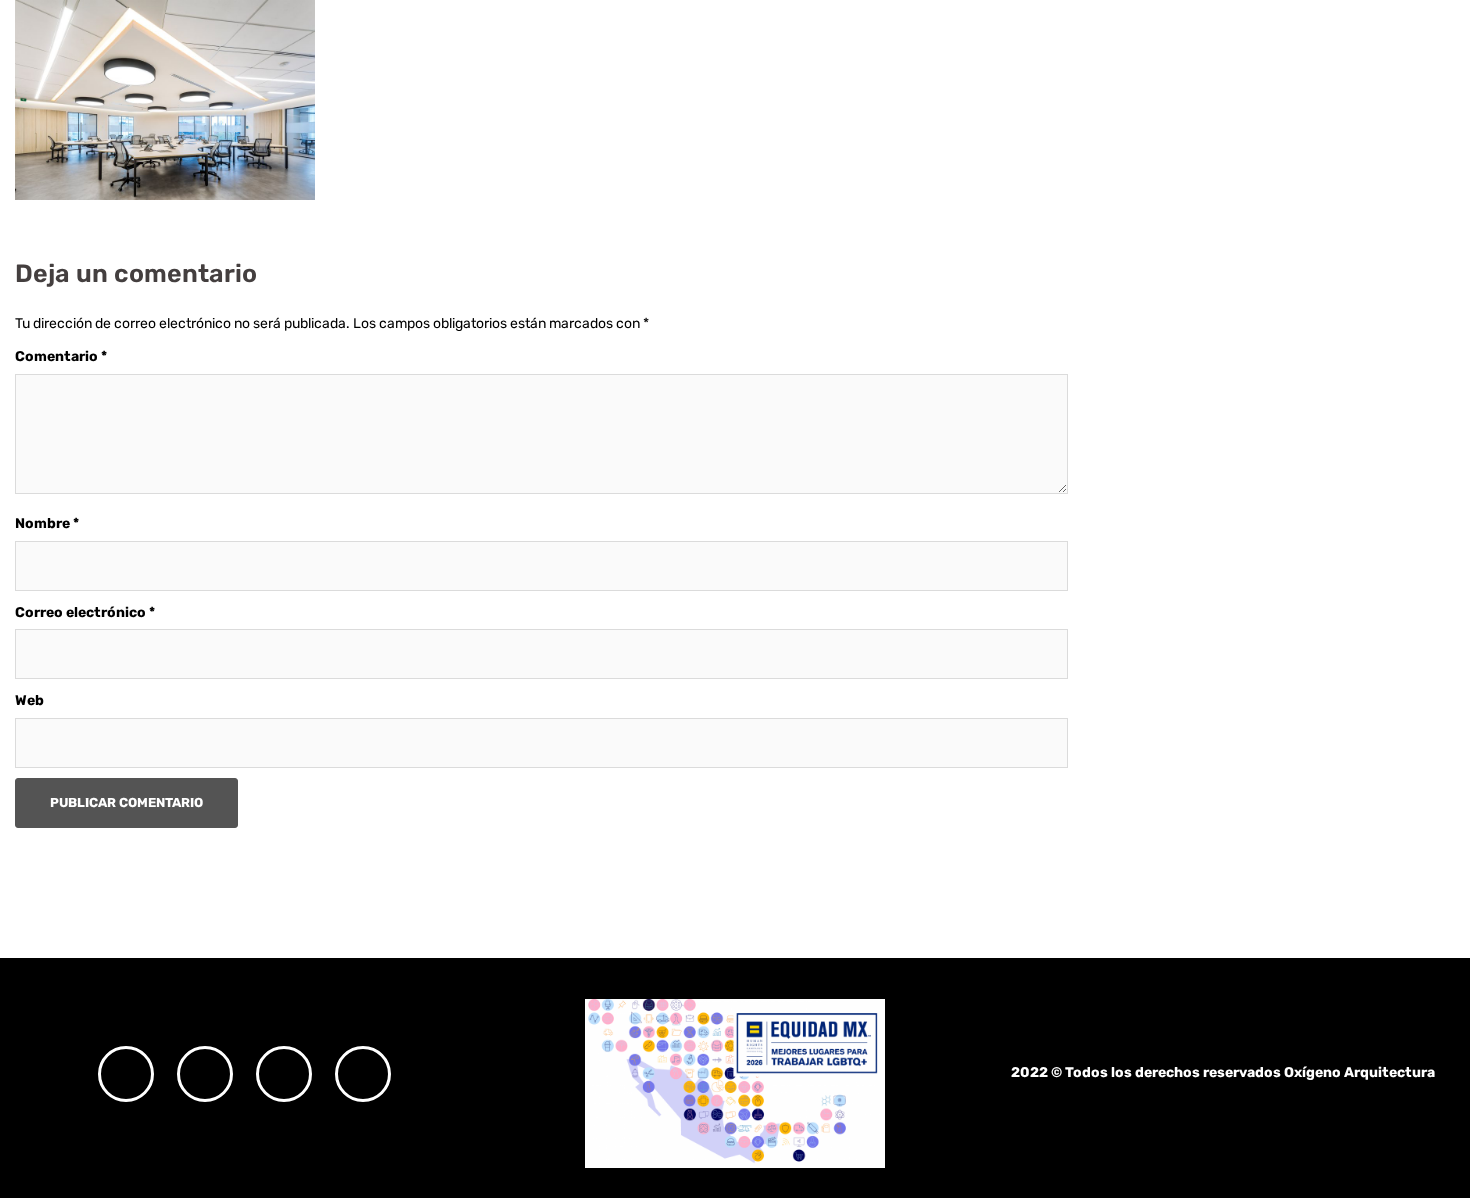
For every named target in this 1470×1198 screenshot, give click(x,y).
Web (29, 700)
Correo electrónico (85, 612)
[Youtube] (363, 1074)
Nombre (47, 523)
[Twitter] (284, 1074)
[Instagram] (126, 1074)
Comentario (61, 356)
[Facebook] (205, 1074)
